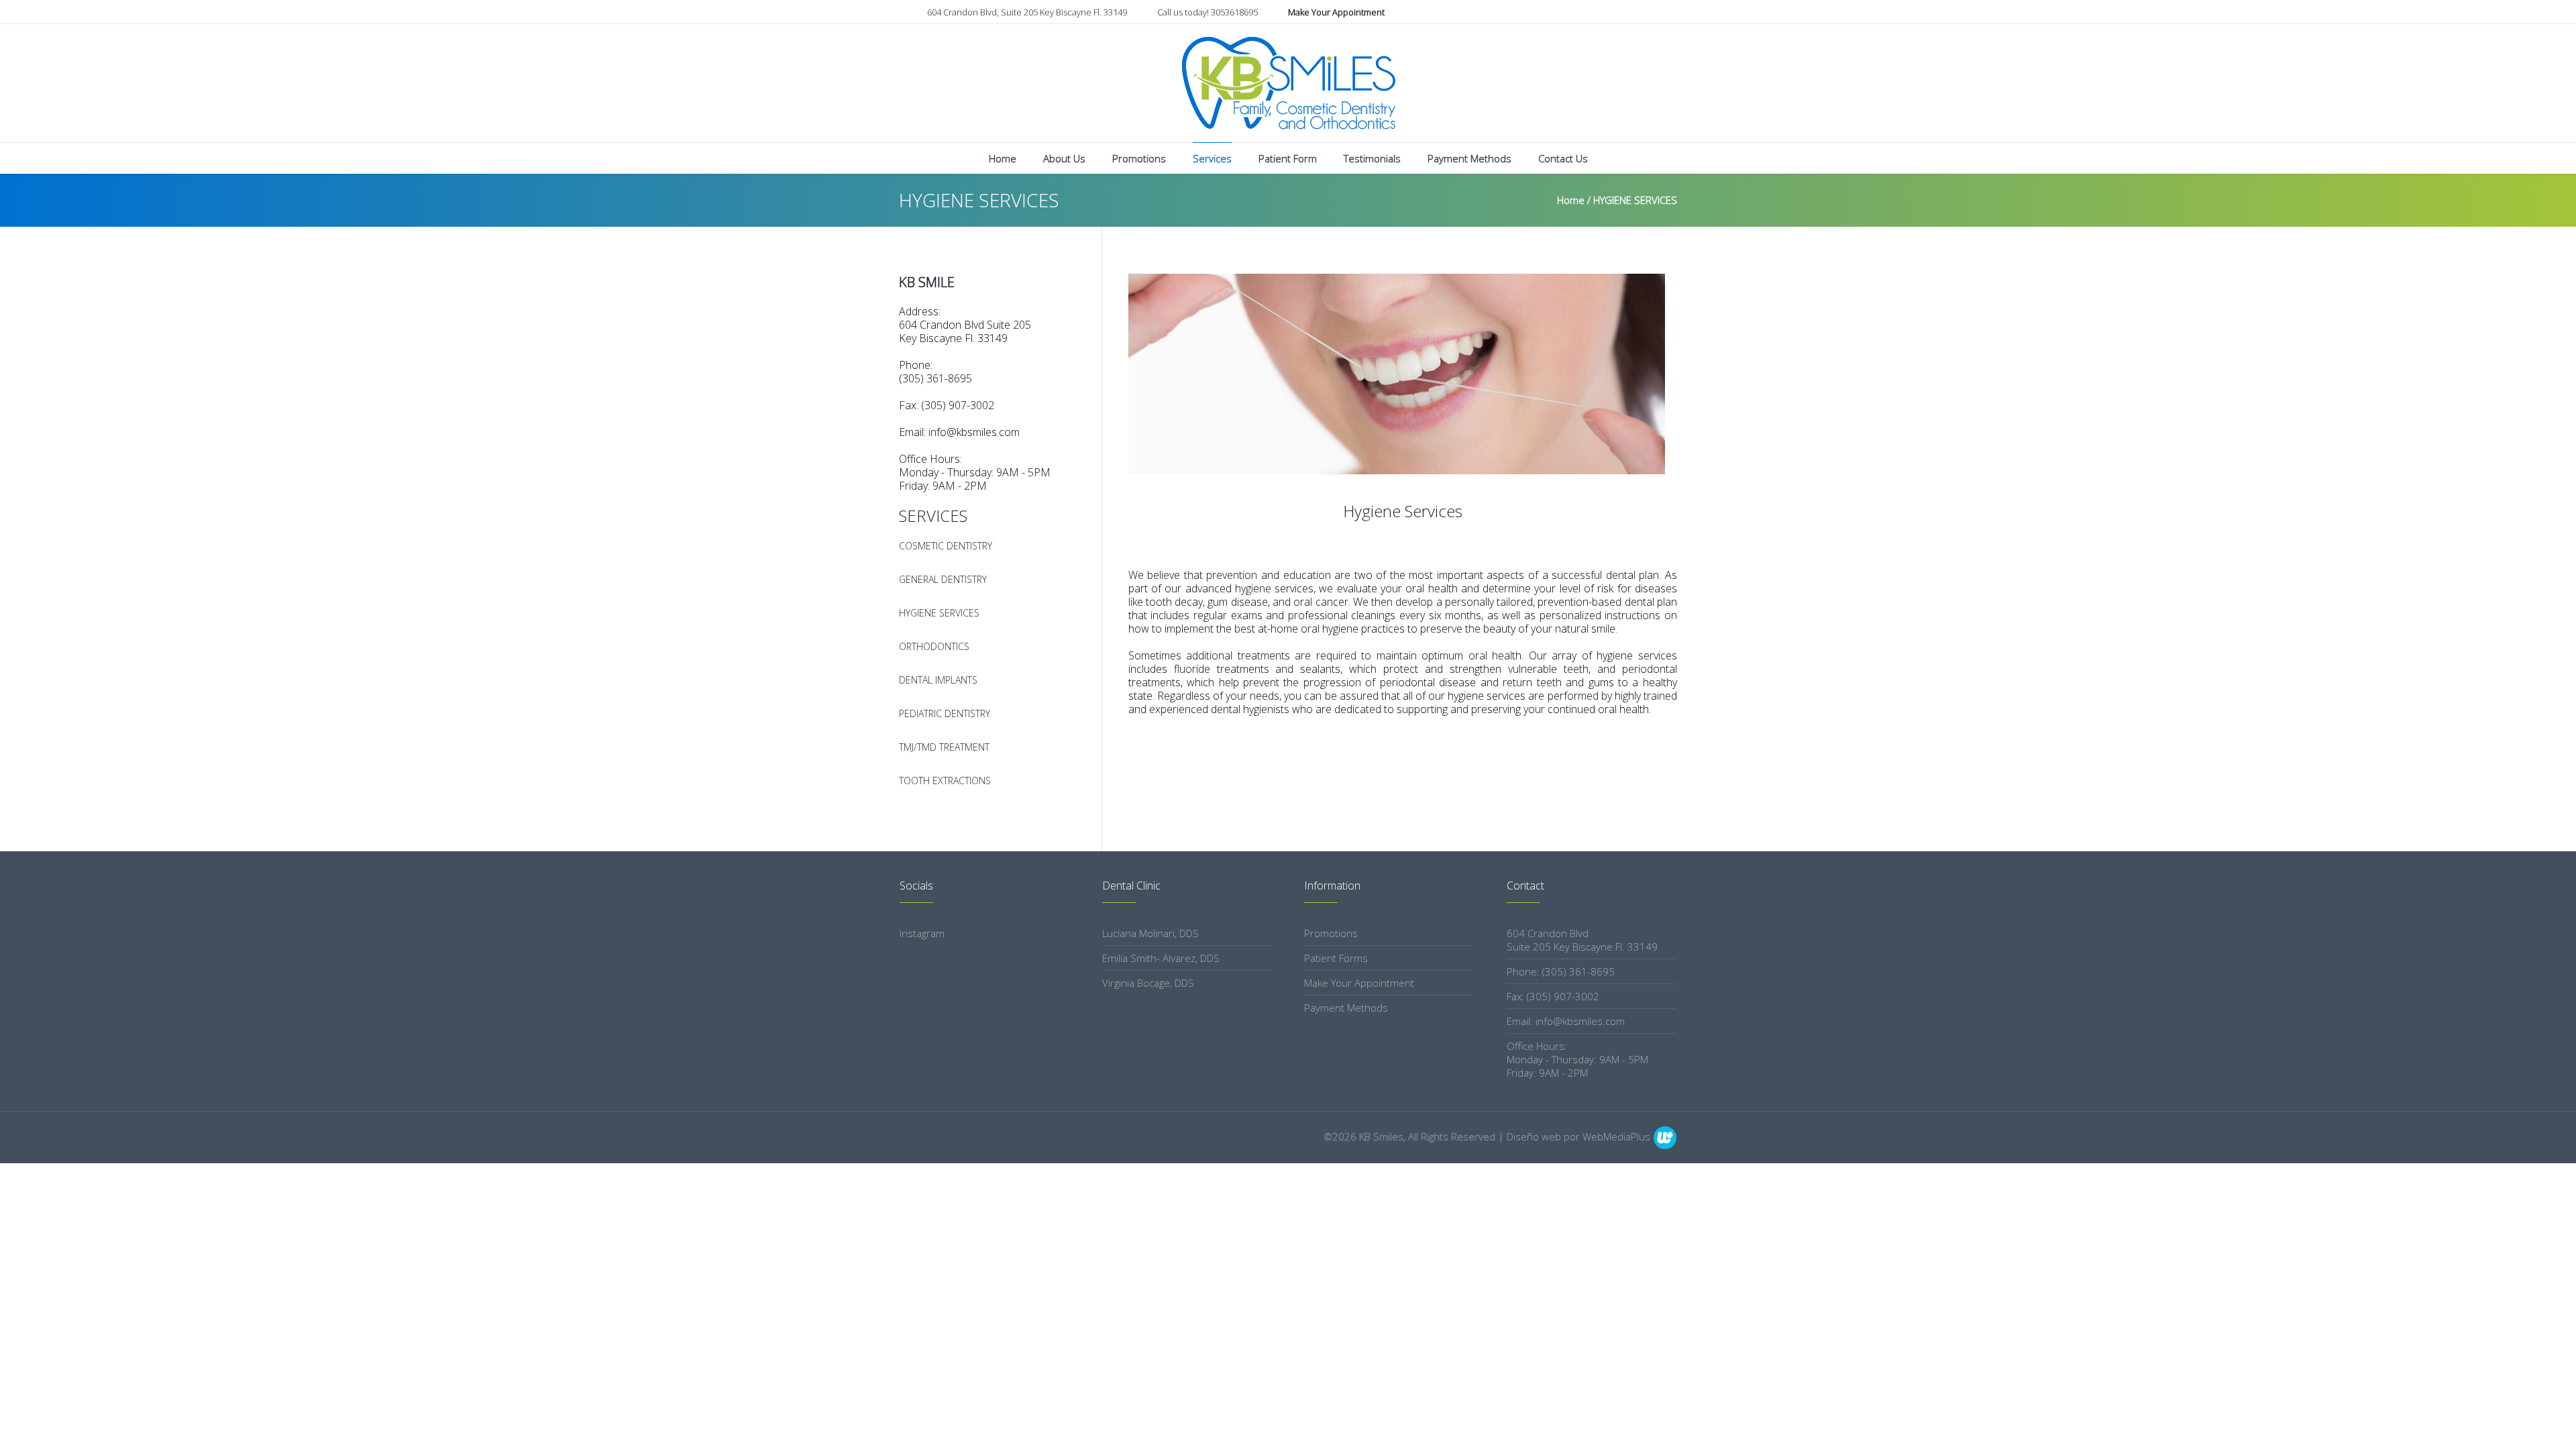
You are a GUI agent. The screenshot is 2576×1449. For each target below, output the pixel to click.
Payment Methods (1346, 1008)
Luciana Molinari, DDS (1150, 933)
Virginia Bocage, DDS (1148, 983)
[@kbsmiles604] (1670, 13)
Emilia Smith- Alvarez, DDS (1161, 958)
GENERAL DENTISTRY (943, 579)
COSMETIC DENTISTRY (946, 546)
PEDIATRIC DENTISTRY (945, 713)
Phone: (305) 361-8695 (1561, 971)
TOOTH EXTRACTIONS (945, 781)
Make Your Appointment (1359, 983)
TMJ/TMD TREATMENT (944, 747)
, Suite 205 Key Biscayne (1027, 12)
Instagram (922, 933)
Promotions (1331, 933)
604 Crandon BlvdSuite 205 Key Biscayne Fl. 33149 (1582, 940)
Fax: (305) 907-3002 (1553, 996)
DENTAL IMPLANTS (938, 680)
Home (1571, 200)
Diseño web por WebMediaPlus (1578, 1136)
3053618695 (1207, 12)
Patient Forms (1336, 958)
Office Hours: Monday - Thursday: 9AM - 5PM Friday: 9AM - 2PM (1577, 1059)
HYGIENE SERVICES (939, 613)
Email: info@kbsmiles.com (1566, 1021)
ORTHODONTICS (934, 646)
